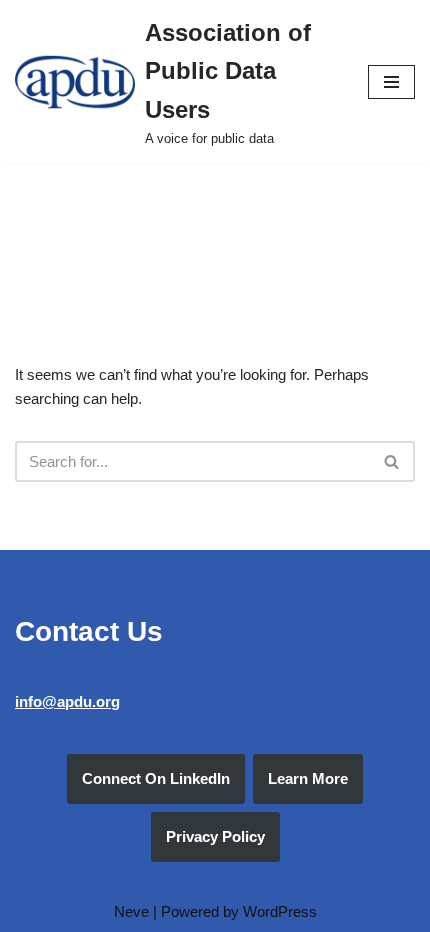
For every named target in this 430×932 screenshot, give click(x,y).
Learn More (308, 778)
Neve (131, 911)
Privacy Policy (215, 836)
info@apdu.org (67, 701)
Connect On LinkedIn (156, 778)
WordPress (280, 911)
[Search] (392, 461)
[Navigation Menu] (391, 82)
